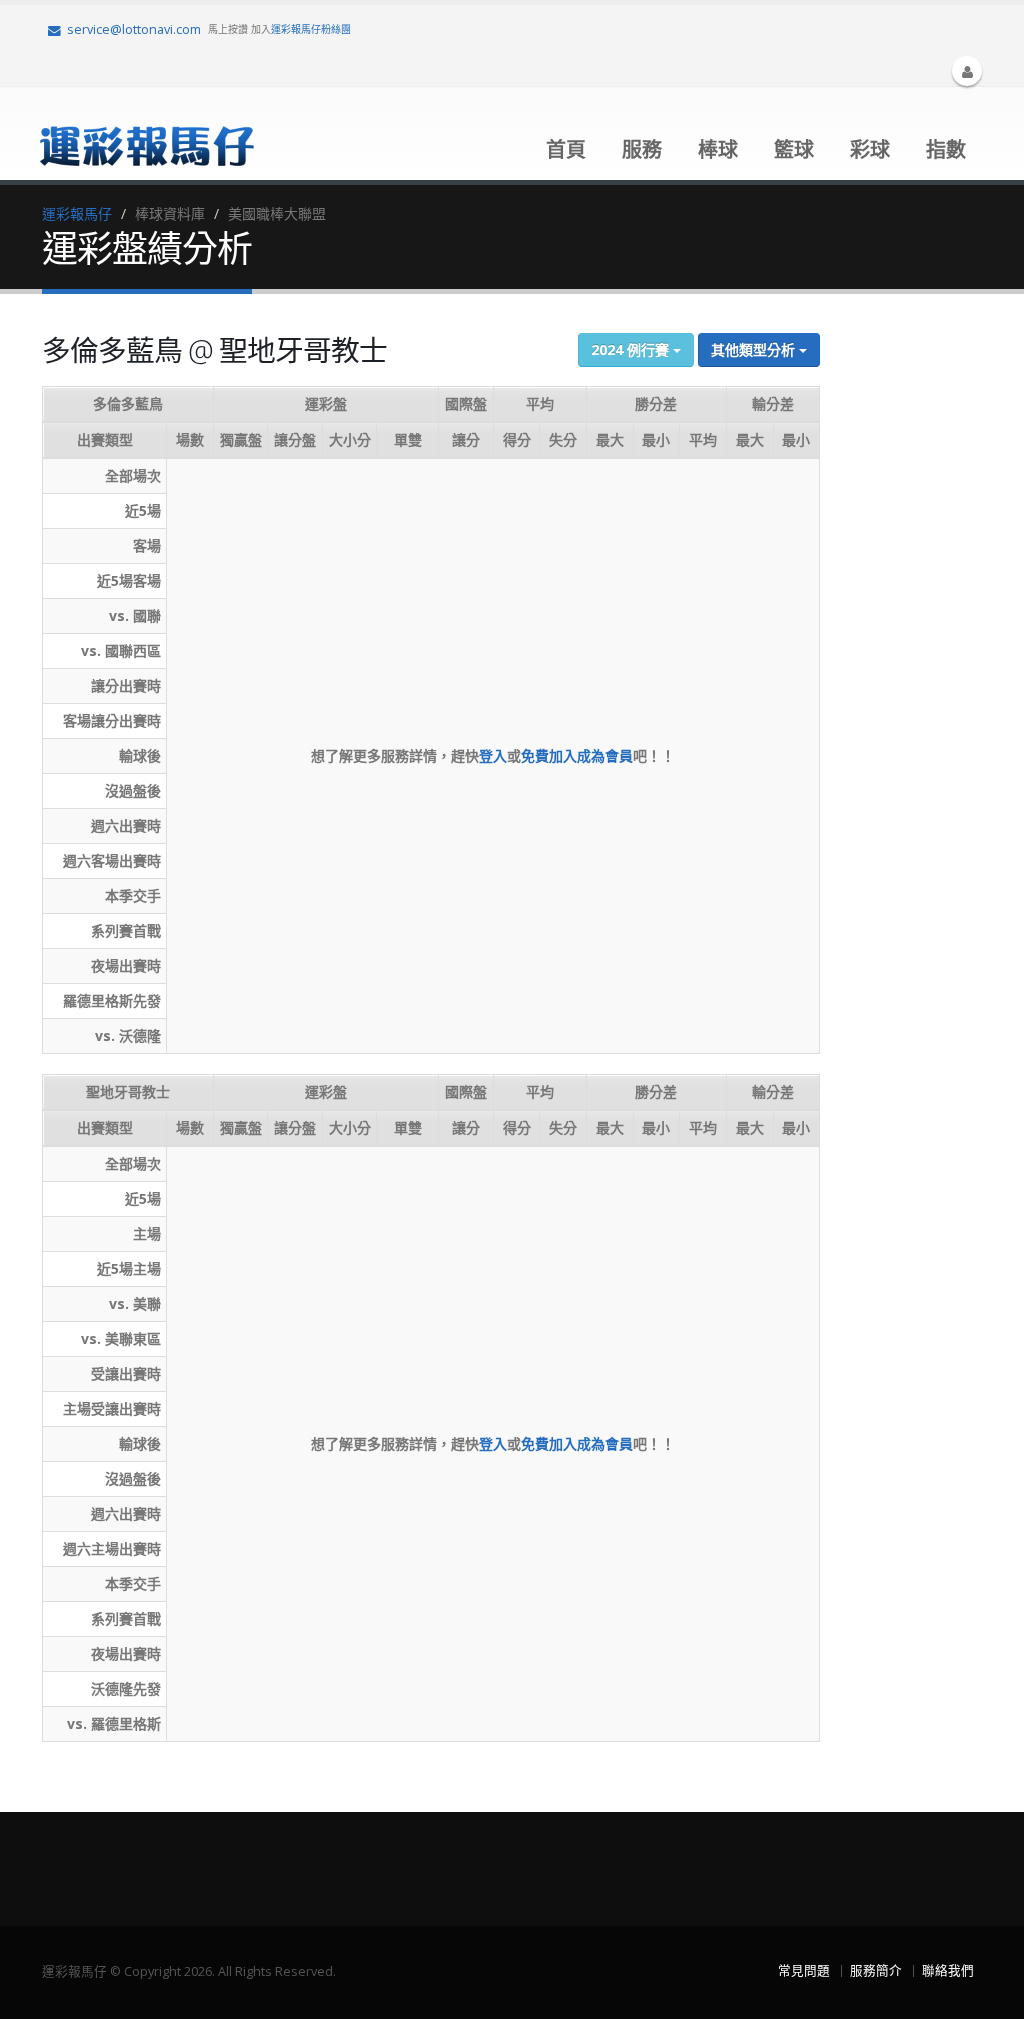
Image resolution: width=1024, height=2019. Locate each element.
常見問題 (804, 1970)
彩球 (870, 149)
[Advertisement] (930, 629)
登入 (493, 755)
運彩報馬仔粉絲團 (311, 29)
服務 (642, 149)
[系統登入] (967, 71)
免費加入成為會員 (577, 755)
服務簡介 (876, 1970)
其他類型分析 (755, 349)
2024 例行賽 (632, 349)
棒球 (718, 149)
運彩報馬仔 (77, 213)
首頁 (566, 149)
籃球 (794, 149)
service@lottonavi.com (134, 29)
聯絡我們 (948, 1970)
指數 (946, 149)
